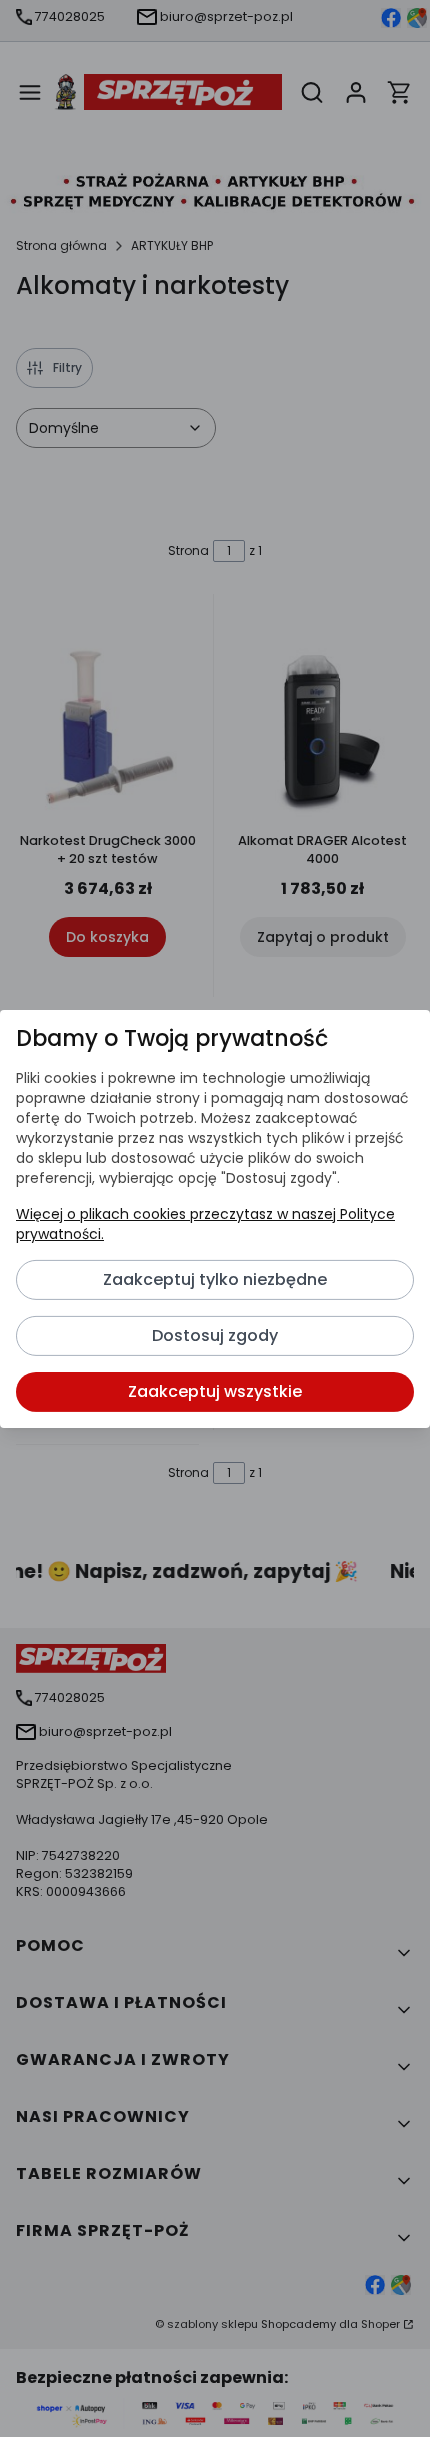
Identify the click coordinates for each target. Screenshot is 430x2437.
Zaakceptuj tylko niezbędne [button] (215, 1279)
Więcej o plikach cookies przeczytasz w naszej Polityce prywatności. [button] (205, 1224)
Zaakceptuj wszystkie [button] (215, 1391)
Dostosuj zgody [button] (215, 1335)
